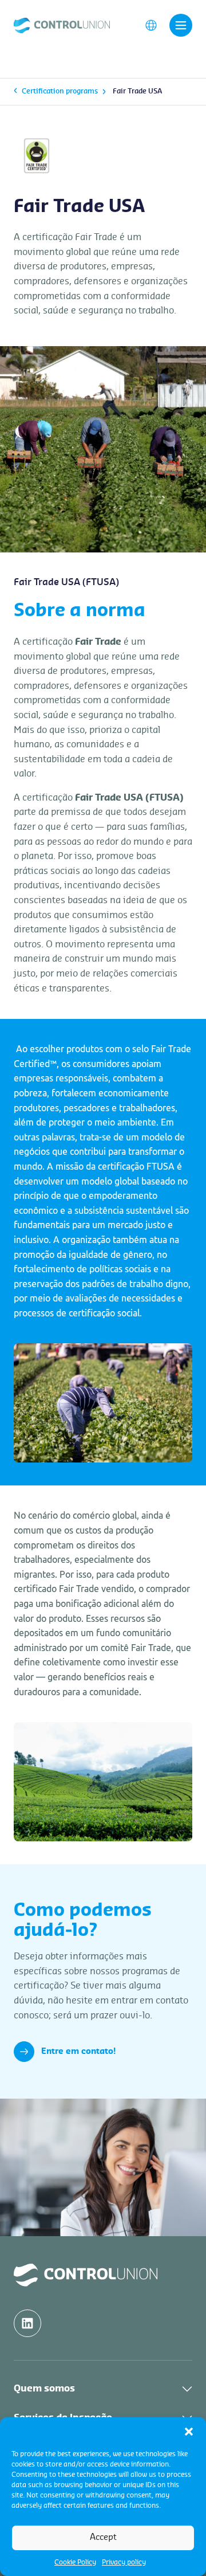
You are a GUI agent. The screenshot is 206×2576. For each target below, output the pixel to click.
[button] (189, 2432)
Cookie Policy (75, 2562)
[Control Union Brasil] (62, 25)
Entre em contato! (78, 2052)
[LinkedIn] (27, 2323)
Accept (103, 2537)
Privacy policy (124, 2562)
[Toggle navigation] (181, 25)
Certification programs (60, 91)
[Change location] (151, 25)
